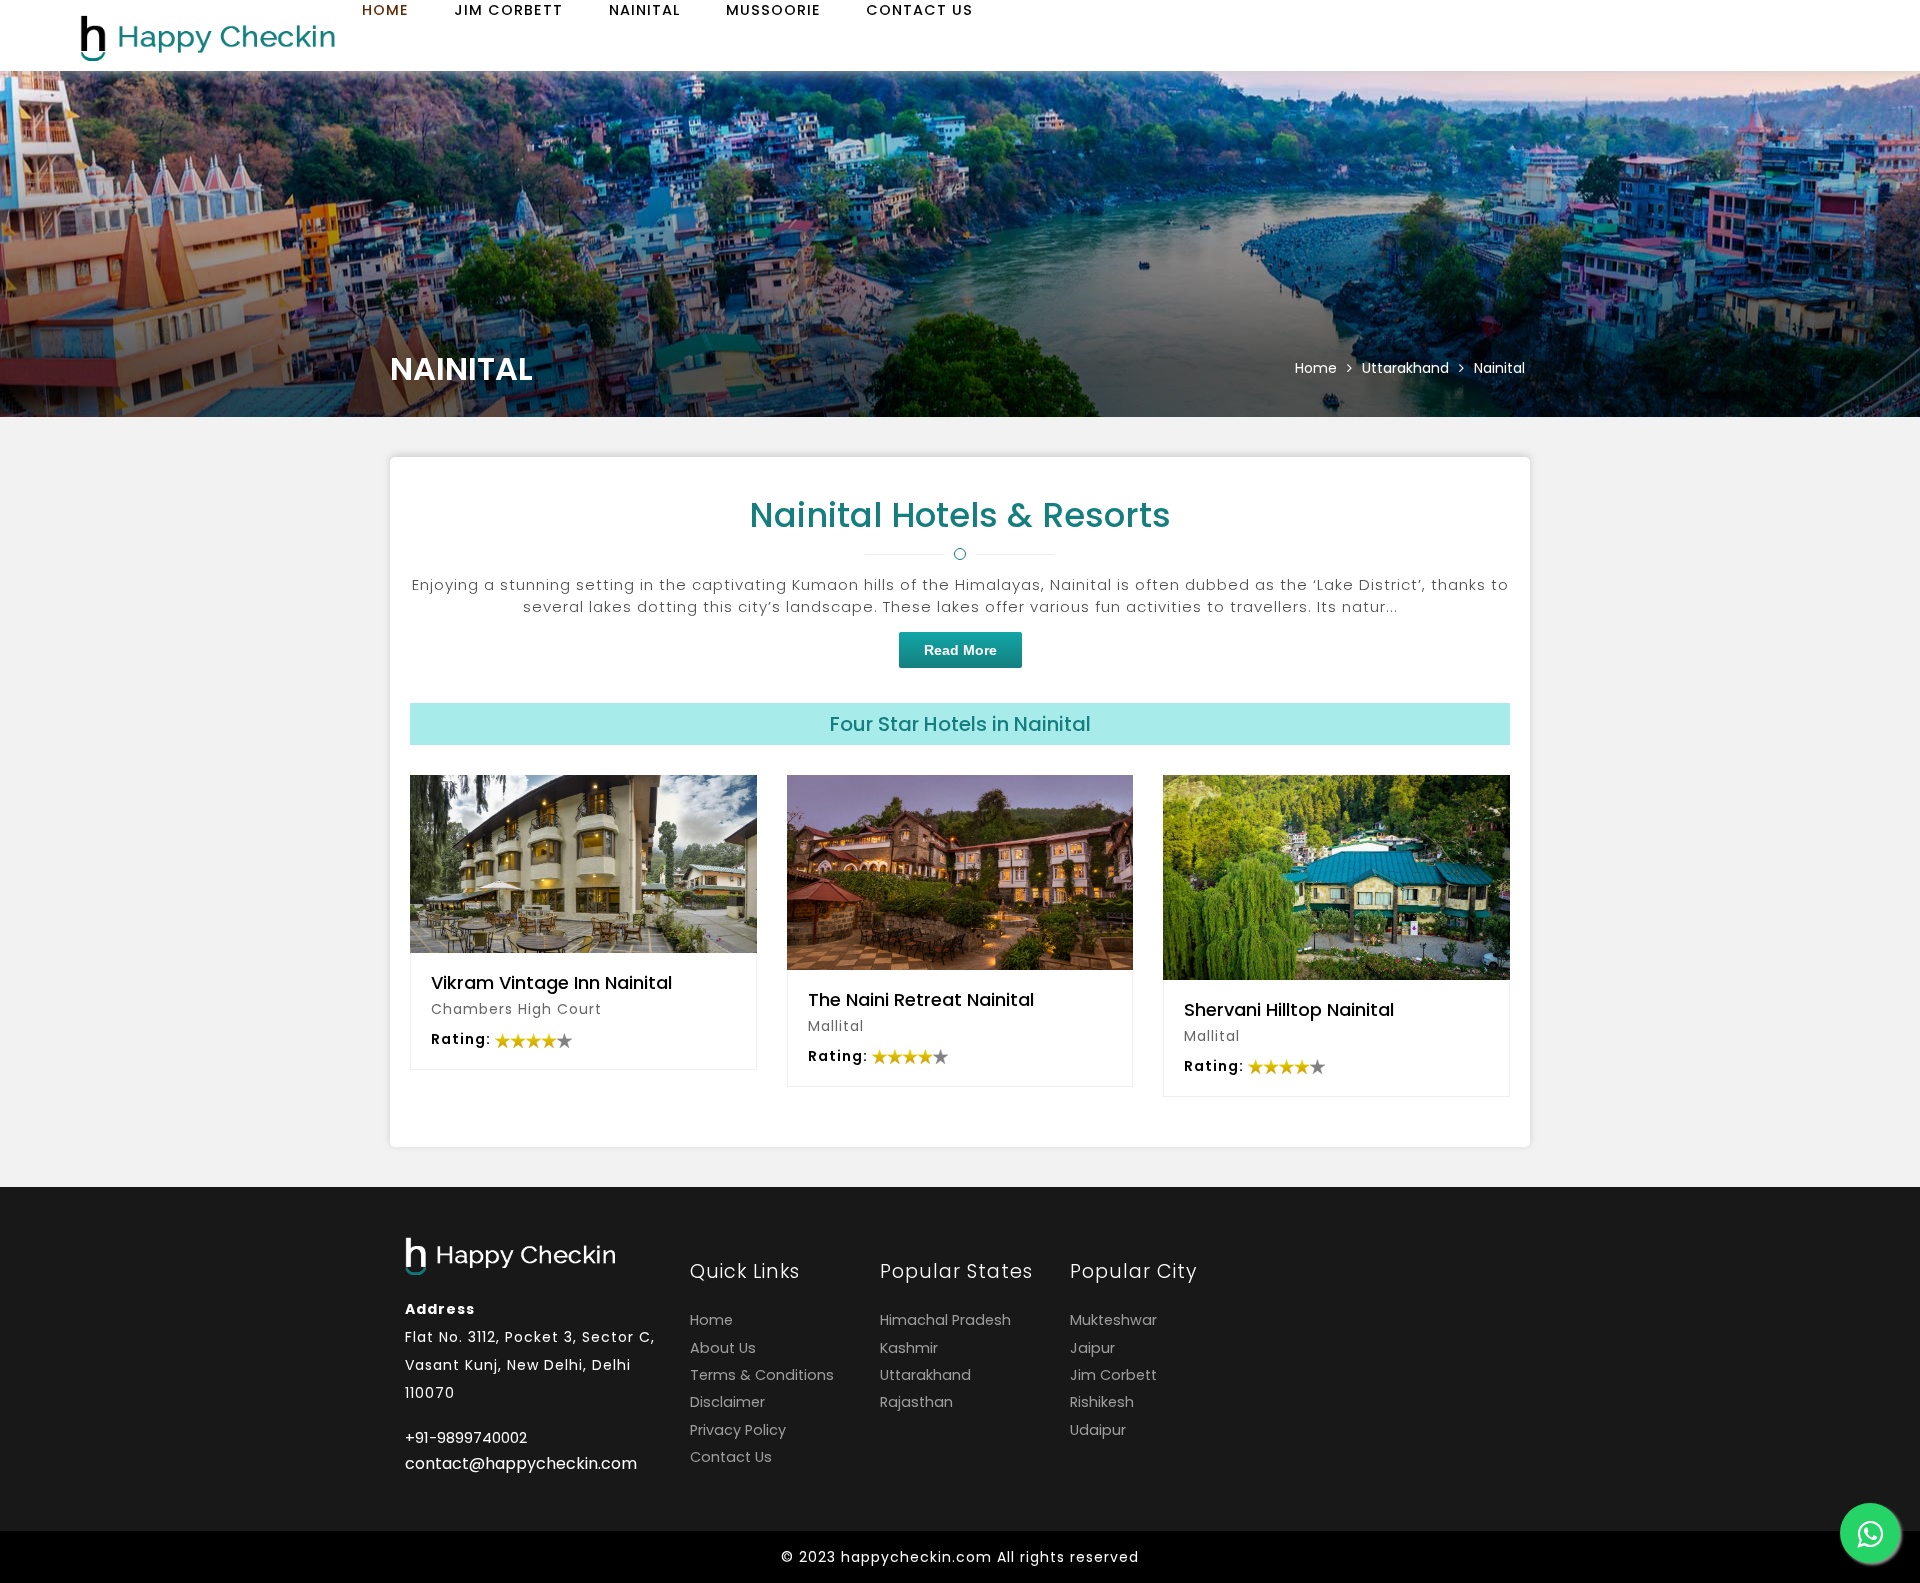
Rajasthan (916, 1402)
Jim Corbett (508, 10)
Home (385, 10)
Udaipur (1098, 1430)
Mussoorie (773, 10)
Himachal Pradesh (945, 1320)
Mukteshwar (1113, 1320)
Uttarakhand (1405, 368)
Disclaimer (727, 1402)
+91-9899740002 (466, 1437)
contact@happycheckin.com (521, 1464)
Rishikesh (1102, 1402)
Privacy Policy (738, 1430)
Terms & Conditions (762, 1375)
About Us (723, 1348)
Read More (960, 650)
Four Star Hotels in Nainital (960, 724)
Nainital (644, 10)
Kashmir (909, 1348)
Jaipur (1092, 1348)
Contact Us (919, 10)
